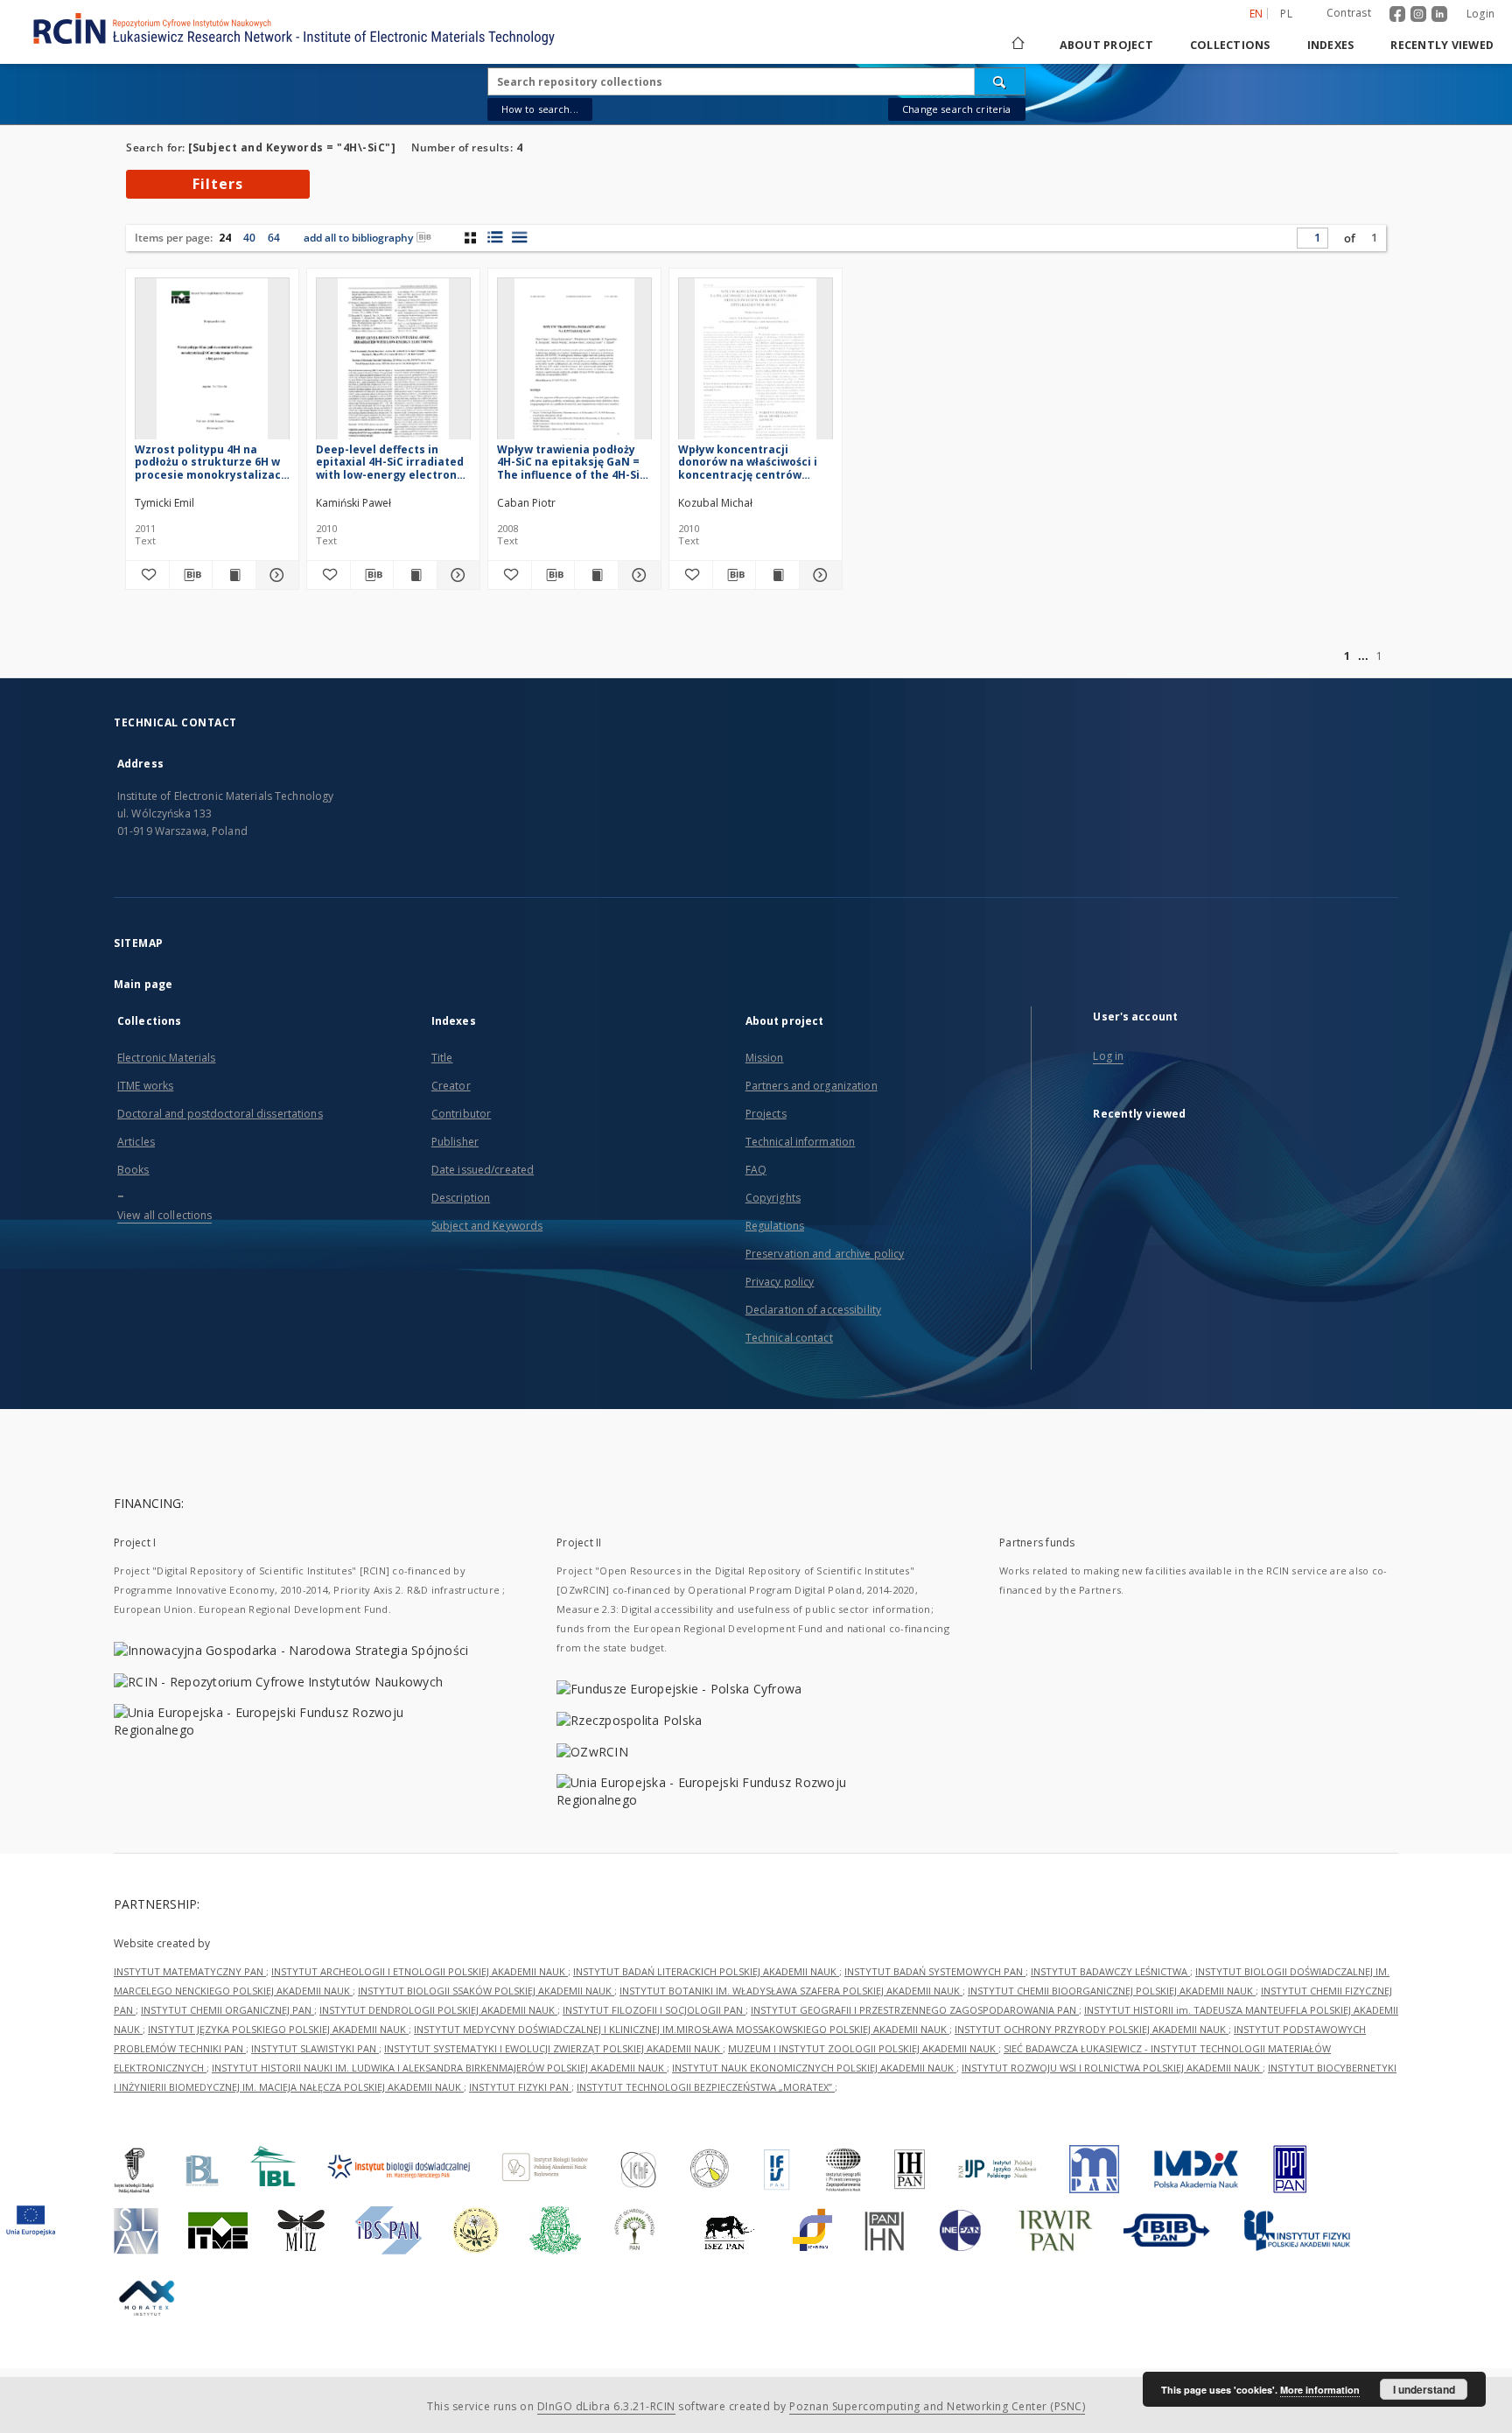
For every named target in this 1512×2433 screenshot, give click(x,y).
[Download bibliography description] (191, 575)
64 (274, 238)
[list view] (519, 237)
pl (1286, 14)
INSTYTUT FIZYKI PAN (520, 2087)
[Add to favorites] (147, 575)
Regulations (775, 1226)
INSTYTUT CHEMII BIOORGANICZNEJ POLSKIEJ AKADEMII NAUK (1112, 1991)
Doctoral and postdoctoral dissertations (220, 1114)
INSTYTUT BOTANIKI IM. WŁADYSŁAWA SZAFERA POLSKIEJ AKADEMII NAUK (791, 1991)
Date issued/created (483, 1170)
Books (133, 1170)
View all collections (164, 1215)
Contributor (461, 1114)
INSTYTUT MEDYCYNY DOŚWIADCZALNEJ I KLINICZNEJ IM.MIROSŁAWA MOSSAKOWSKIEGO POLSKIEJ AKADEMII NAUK (682, 2029)
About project (1106, 45)
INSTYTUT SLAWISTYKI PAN (315, 2048)
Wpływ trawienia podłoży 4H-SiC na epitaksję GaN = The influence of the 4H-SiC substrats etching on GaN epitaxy (572, 462)
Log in (1108, 1056)
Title (442, 1058)
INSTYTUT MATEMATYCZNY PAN (190, 1971)
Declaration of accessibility (813, 1310)
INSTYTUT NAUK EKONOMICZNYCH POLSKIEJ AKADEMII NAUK (814, 2068)
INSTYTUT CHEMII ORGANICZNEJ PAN (227, 2010)
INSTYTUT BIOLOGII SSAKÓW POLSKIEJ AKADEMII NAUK (486, 1991)
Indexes (1331, 45)
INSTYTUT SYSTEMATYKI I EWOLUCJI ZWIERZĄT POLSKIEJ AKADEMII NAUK (553, 2048)
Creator (451, 1086)
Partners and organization (812, 1086)
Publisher (455, 1142)
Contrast (1349, 13)
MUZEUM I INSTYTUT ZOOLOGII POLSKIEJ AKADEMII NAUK (863, 2048)
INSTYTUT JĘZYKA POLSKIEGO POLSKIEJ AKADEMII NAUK (278, 2029)
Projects (766, 1114)
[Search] (1000, 81)
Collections (1230, 45)
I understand (1424, 2389)
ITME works (145, 1086)
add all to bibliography (358, 238)
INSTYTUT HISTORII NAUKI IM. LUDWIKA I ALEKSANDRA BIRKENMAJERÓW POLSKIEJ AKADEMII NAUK (439, 2068)
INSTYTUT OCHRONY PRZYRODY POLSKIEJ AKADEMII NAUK (1092, 2029)
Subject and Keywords (487, 1226)
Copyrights (773, 1198)
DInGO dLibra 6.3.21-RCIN (606, 2406)
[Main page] (1017, 45)
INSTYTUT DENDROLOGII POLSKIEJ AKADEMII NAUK (438, 2010)
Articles (136, 1142)
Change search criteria (956, 109)
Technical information (801, 1142)
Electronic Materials (166, 1058)
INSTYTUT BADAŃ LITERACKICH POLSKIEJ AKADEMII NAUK (706, 1971)
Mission (765, 1058)
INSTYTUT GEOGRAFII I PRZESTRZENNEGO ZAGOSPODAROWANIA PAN (915, 2010)
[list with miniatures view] (495, 237)
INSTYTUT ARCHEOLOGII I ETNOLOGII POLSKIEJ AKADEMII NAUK (420, 1971)
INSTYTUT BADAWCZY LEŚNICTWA (1110, 1971)
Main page (143, 984)
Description (461, 1198)
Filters (218, 184)
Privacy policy (780, 1282)
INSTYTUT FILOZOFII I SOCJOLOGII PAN (654, 2010)
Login (1480, 14)
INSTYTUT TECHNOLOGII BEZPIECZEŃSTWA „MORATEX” (706, 2087)
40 (249, 238)
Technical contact (789, 1338)
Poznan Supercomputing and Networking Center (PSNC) (937, 2406)
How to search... (540, 109)
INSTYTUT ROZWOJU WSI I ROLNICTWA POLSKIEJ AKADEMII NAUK (1112, 2068)
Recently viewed (1442, 45)
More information (1320, 2390)
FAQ (756, 1170)
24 (225, 238)
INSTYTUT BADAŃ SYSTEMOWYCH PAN (935, 1971)
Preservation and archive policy (825, 1254)
